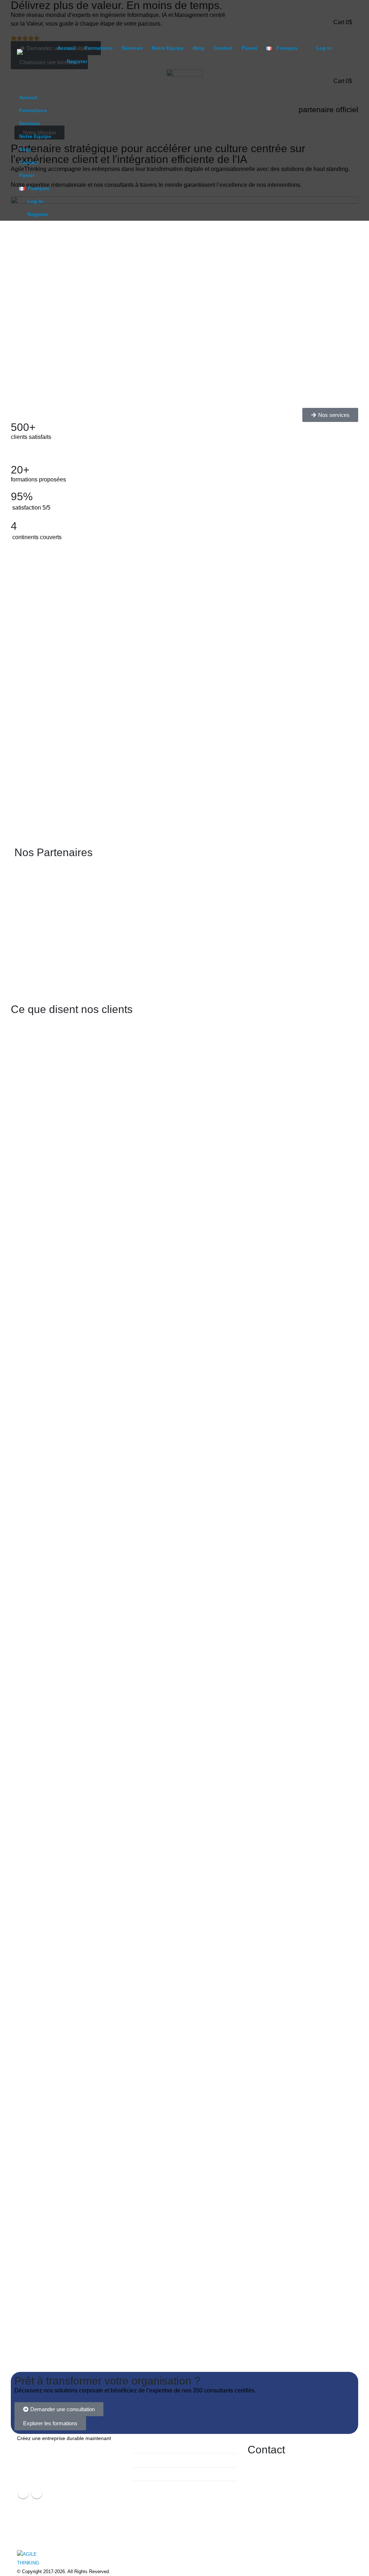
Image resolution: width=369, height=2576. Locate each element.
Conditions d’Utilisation (163, 2446)
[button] (346, 5)
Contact (223, 48)
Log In (324, 48)
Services (132, 48)
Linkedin (37, 2493)
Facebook (23, 2493)
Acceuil (66, 48)
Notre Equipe (168, 48)
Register (77, 61)
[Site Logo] (35, 59)
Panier (250, 48)
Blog (199, 48)
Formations (99, 48)
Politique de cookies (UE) (166, 2474)
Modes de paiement (160, 2460)
